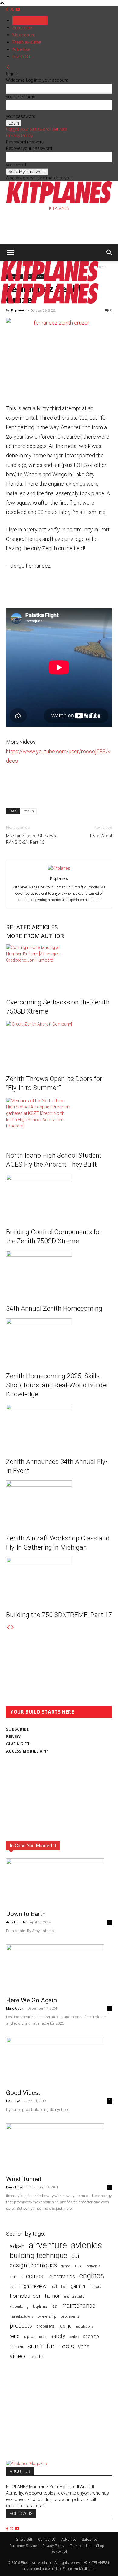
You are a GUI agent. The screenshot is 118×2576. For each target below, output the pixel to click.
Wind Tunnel (24, 2179)
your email (16, 165)
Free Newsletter (27, 42)
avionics (87, 2245)
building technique (38, 2256)
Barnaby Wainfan (19, 2187)
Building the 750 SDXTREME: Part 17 (59, 1615)
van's (84, 2346)
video (17, 2356)
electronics (62, 2276)
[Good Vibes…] (59, 2061)
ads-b (17, 2246)
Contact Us (47, 2540)
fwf (64, 2286)
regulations (85, 2327)
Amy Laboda (16, 1922)
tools (67, 2346)
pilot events (70, 2316)
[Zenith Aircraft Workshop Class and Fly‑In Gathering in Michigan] (59, 1503)
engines (92, 2276)
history (95, 2286)
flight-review (33, 2286)
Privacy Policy (20, 136)
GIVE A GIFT (18, 1744)
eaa (79, 2266)
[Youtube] (18, 9)
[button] (10, 253)
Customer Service (23, 2546)
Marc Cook (15, 2008)
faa (13, 2286)
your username (21, 97)
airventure (48, 2245)
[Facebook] (8, 9)
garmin (78, 2286)
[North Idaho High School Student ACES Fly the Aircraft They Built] (59, 1120)
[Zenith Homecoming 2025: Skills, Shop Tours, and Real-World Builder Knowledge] (59, 1341)
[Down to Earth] (59, 1882)
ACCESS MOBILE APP (27, 1751)
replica (29, 2336)
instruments (74, 2296)
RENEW (13, 1736)
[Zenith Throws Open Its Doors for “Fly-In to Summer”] (59, 1044)
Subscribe (22, 28)
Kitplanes (19, 310)
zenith (29, 811)
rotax (43, 2337)
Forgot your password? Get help (37, 129)
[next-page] (12, 1628)
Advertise (21, 49)
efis (13, 2277)
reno (15, 2336)
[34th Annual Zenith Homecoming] (59, 1273)
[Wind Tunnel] (59, 2147)
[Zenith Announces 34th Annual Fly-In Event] (59, 1427)
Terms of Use (80, 2546)
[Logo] (50, 280)
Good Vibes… (24, 2093)
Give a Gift (22, 57)
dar (76, 2256)
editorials (94, 2266)
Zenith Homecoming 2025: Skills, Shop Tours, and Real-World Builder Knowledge (57, 1385)
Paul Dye (13, 2101)
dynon (66, 2266)
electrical (33, 2276)
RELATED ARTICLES (32, 927)
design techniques (33, 2265)
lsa (54, 2306)
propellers (45, 2326)
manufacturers (21, 2316)
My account (24, 35)
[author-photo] (59, 868)
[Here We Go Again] (59, 1969)
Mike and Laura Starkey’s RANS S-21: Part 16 (31, 839)
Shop (100, 2546)
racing (65, 2326)
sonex (16, 2347)
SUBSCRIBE (17, 1729)
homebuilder (25, 2296)
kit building (19, 2306)
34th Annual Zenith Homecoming (54, 1308)
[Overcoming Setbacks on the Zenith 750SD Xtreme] (59, 967)
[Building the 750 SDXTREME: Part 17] (59, 1580)
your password (21, 116)
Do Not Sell (59, 2552)
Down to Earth (26, 1914)
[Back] (8, 68)
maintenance (78, 2306)
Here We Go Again (31, 2000)
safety (58, 2336)
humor (52, 2296)
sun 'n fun (42, 2346)
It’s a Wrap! (101, 836)
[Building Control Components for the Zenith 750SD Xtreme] (59, 1197)
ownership (47, 2316)
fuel (54, 2286)
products (21, 2326)
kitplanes (40, 2306)
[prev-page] (8, 1628)
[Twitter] (13, 9)
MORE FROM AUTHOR (35, 936)
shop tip (91, 2336)
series (74, 2337)
